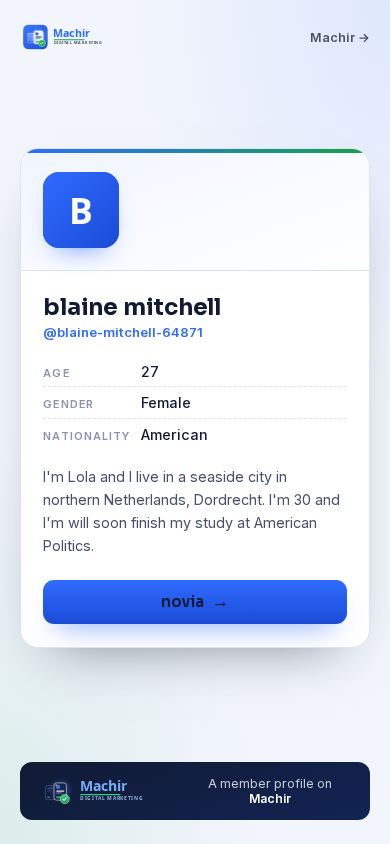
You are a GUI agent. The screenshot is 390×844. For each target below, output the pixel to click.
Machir (270, 798)
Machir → (340, 37)
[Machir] (73, 37)
